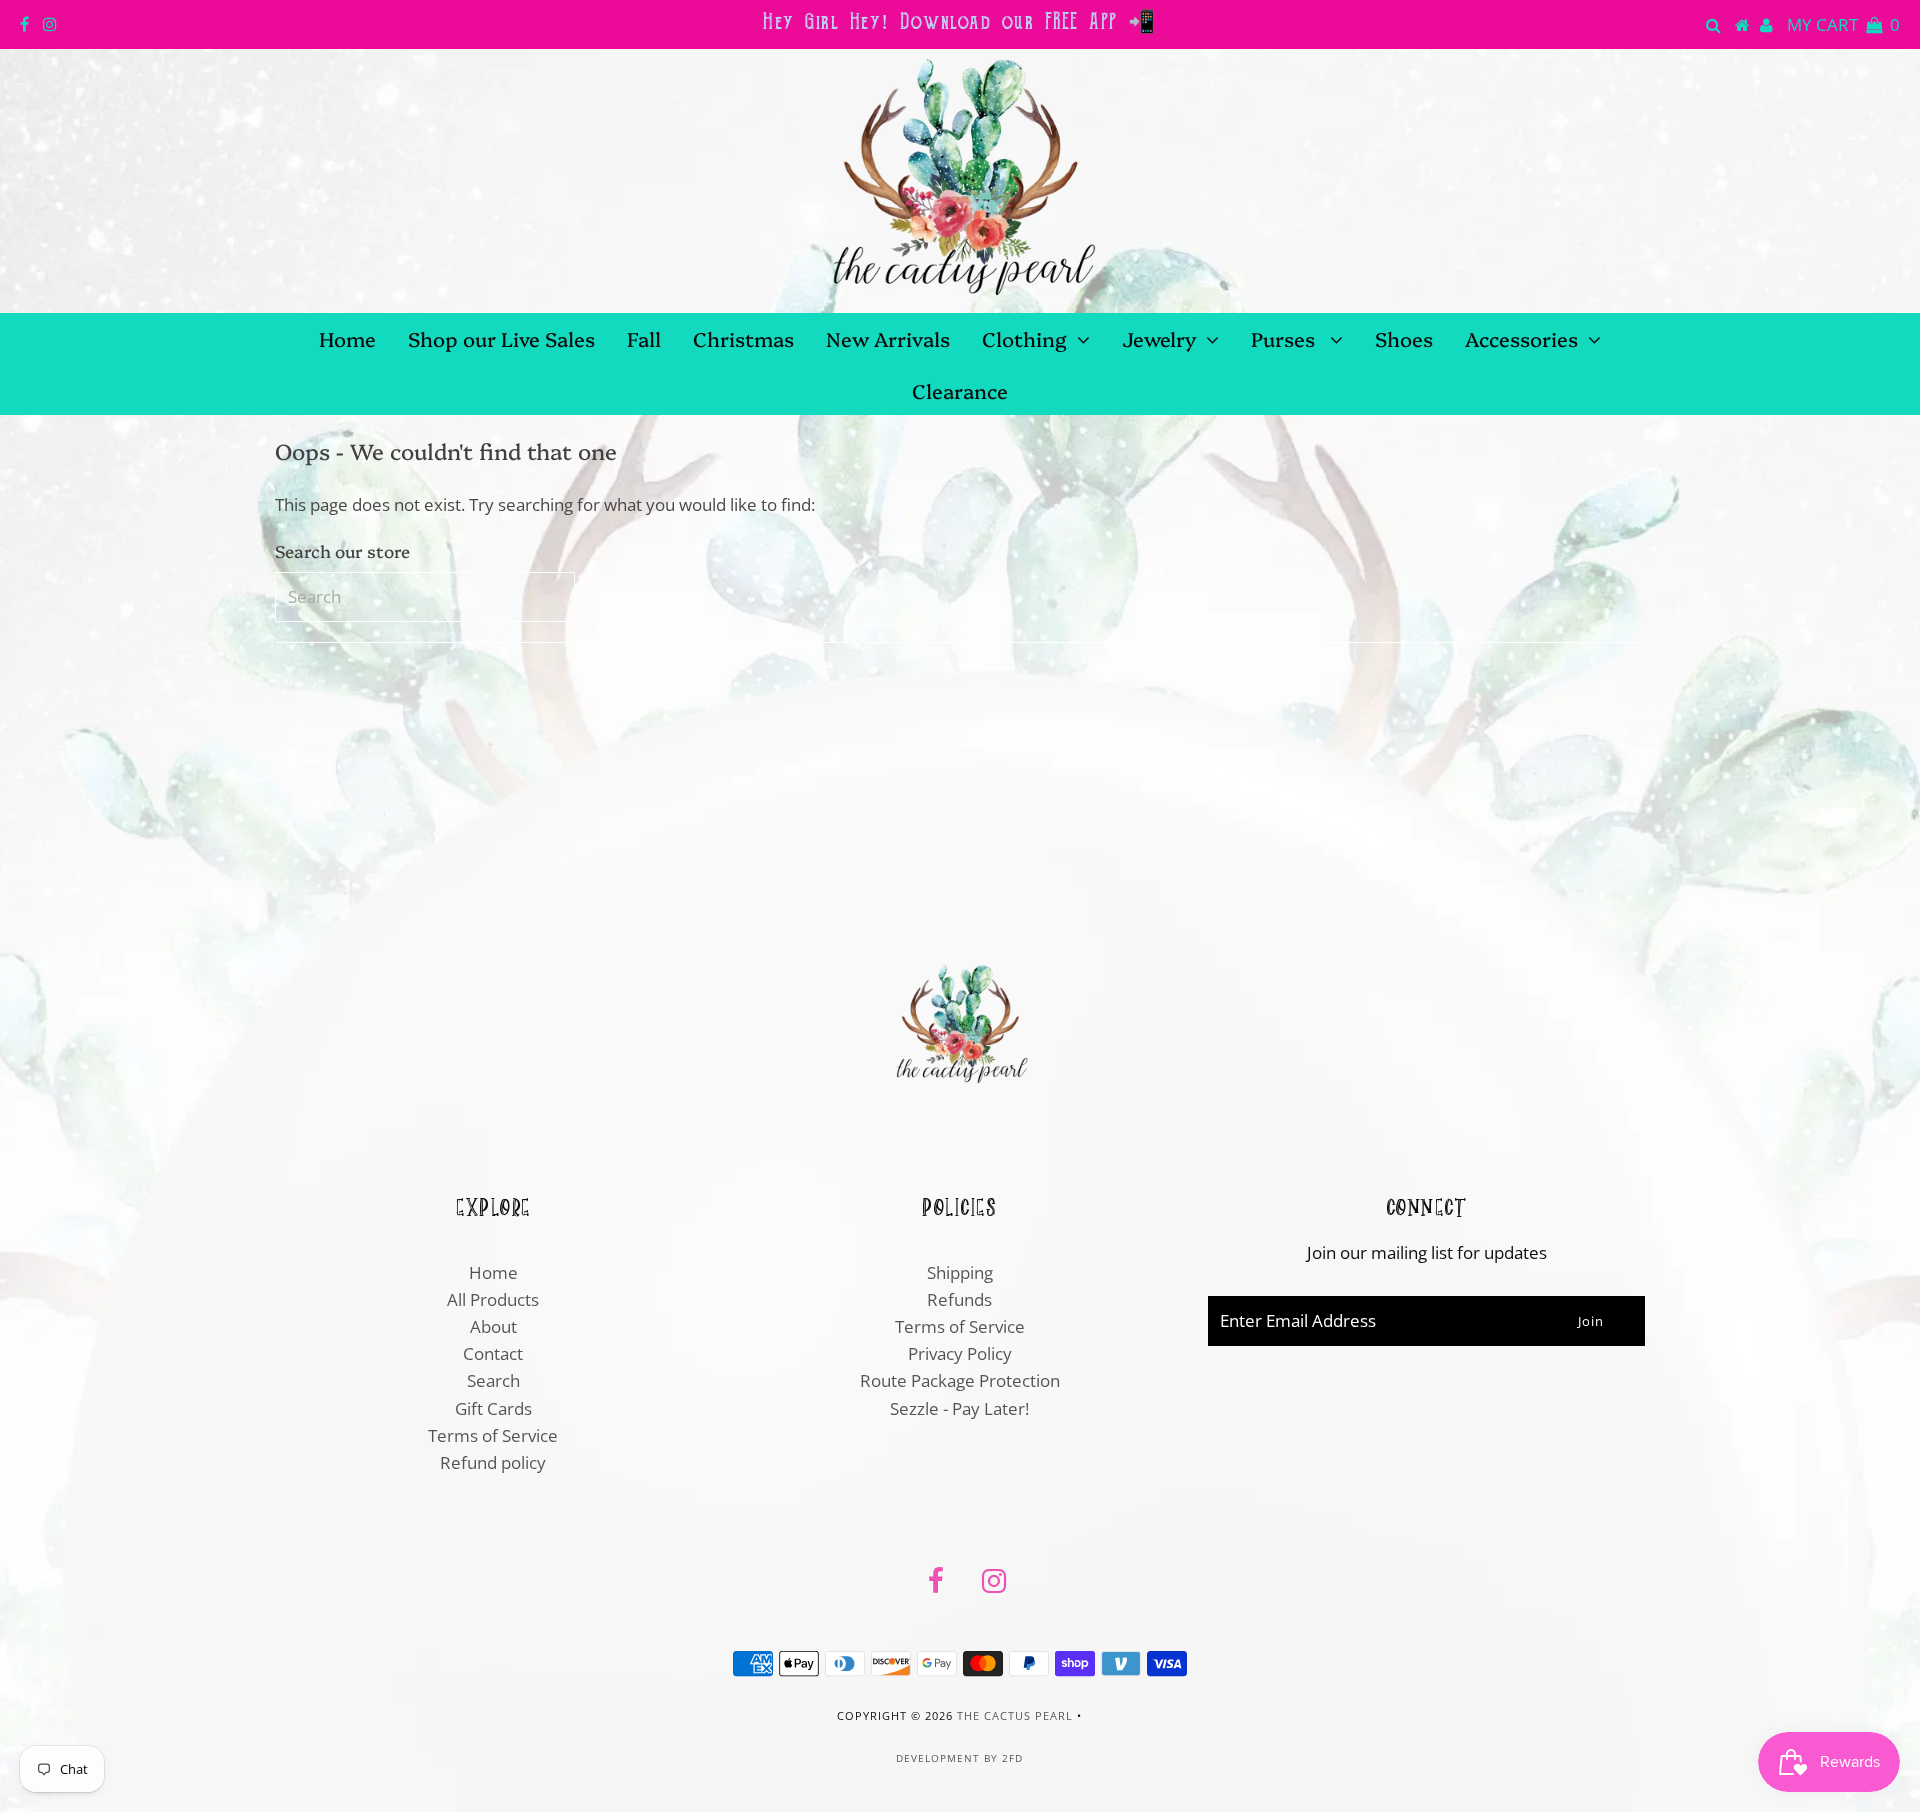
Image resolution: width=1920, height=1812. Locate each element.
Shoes (1404, 338)
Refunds (959, 1299)
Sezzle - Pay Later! (959, 1408)
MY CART (1843, 24)
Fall (644, 338)
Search (493, 1380)
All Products (493, 1299)
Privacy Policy (960, 1353)
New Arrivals (888, 338)
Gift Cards (493, 1408)
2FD (1012, 1758)
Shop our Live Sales (501, 338)
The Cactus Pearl (1015, 1715)
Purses (1285, 338)
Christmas (743, 338)
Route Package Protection (960, 1380)
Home (347, 338)
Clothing (1024, 338)
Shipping (960, 1272)
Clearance (960, 390)
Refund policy (493, 1462)
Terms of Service (493, 1435)
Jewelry (1159, 338)
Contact (493, 1353)
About (493, 1326)
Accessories (1521, 338)
